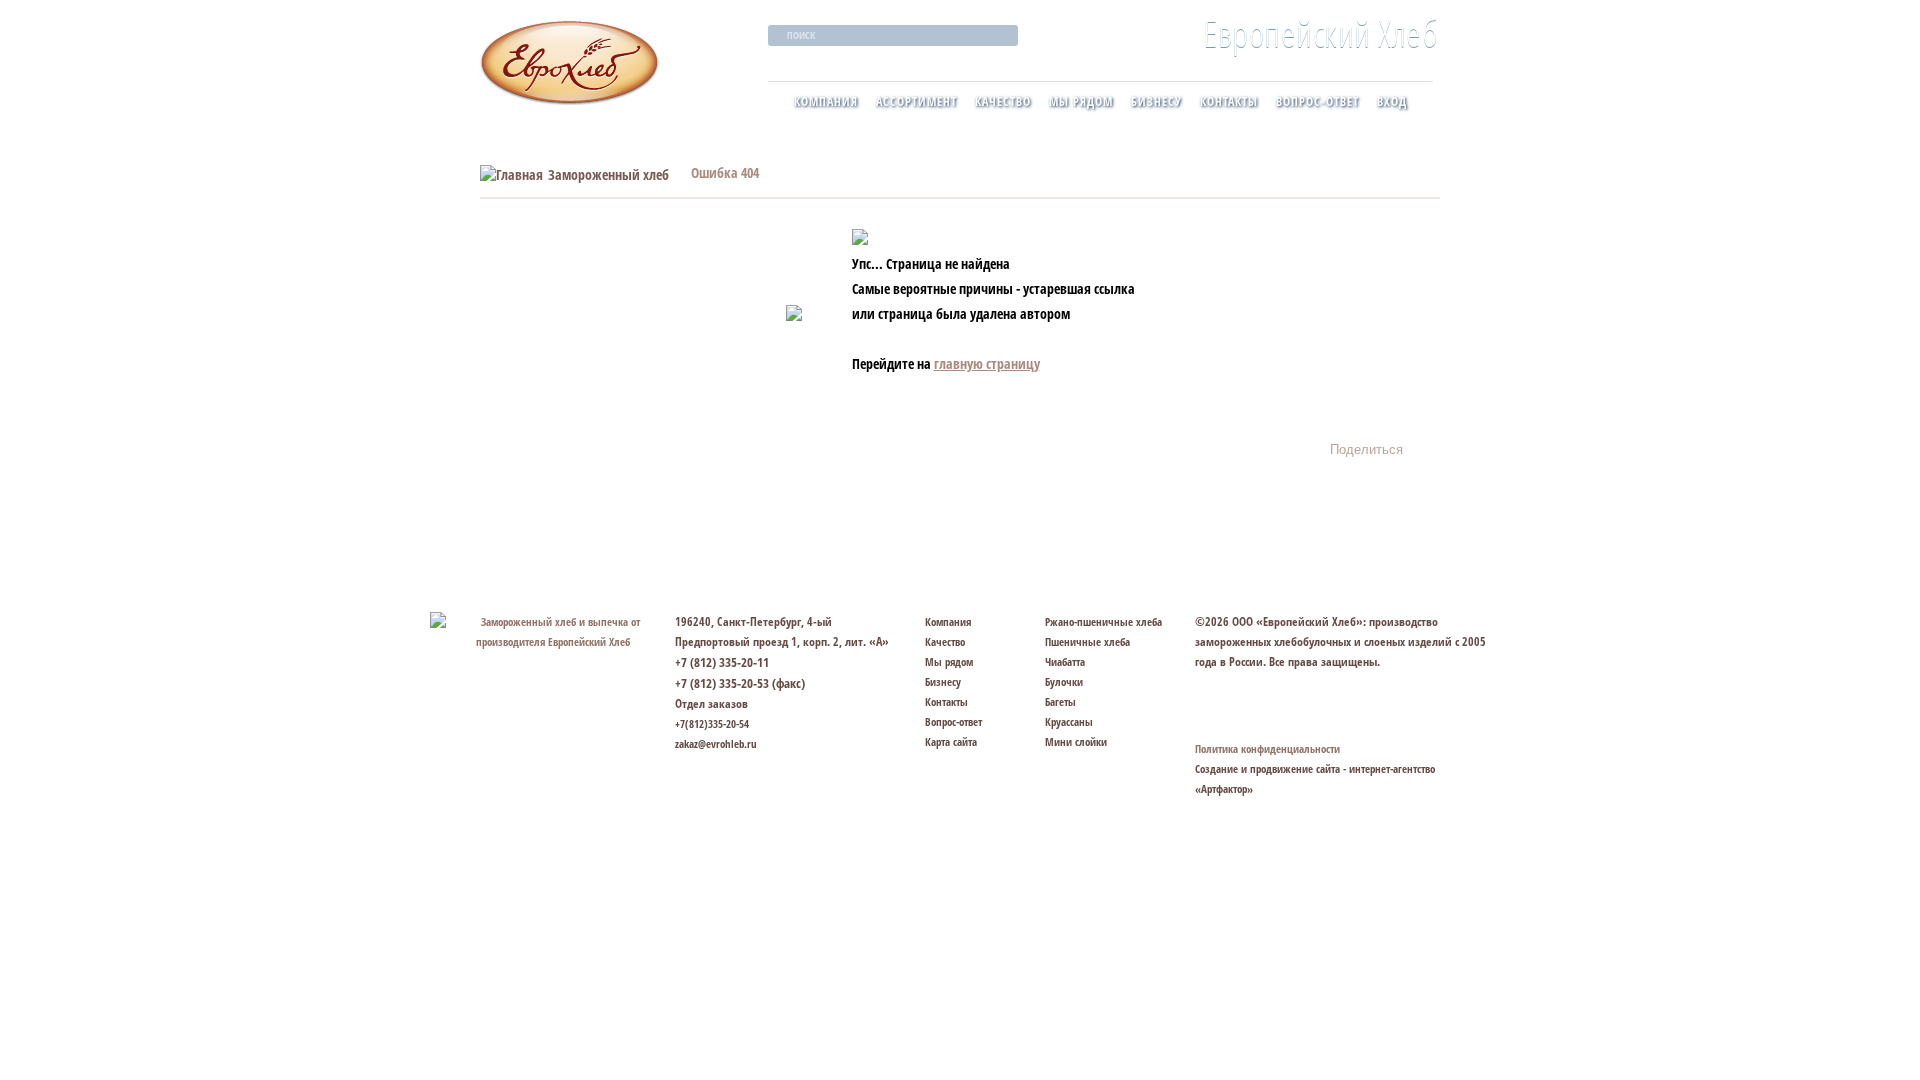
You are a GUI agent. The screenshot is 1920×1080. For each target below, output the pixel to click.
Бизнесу (1156, 101)
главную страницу (987, 363)
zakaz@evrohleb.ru (716, 743)
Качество (1003, 101)
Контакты (1229, 101)
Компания (826, 101)
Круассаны (1069, 721)
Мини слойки (1076, 741)
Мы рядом (1081, 101)
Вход (1392, 101)
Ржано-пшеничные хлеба (1103, 621)
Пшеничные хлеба (1087, 641)
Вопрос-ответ (1317, 101)
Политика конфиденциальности (1267, 748)
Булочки (1064, 681)
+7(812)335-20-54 (712, 723)
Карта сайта (951, 741)
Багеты (1060, 701)
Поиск (801, 35)
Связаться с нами (1275, 703)
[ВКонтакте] (1427, 443)
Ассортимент (916, 101)
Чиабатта (1065, 661)
